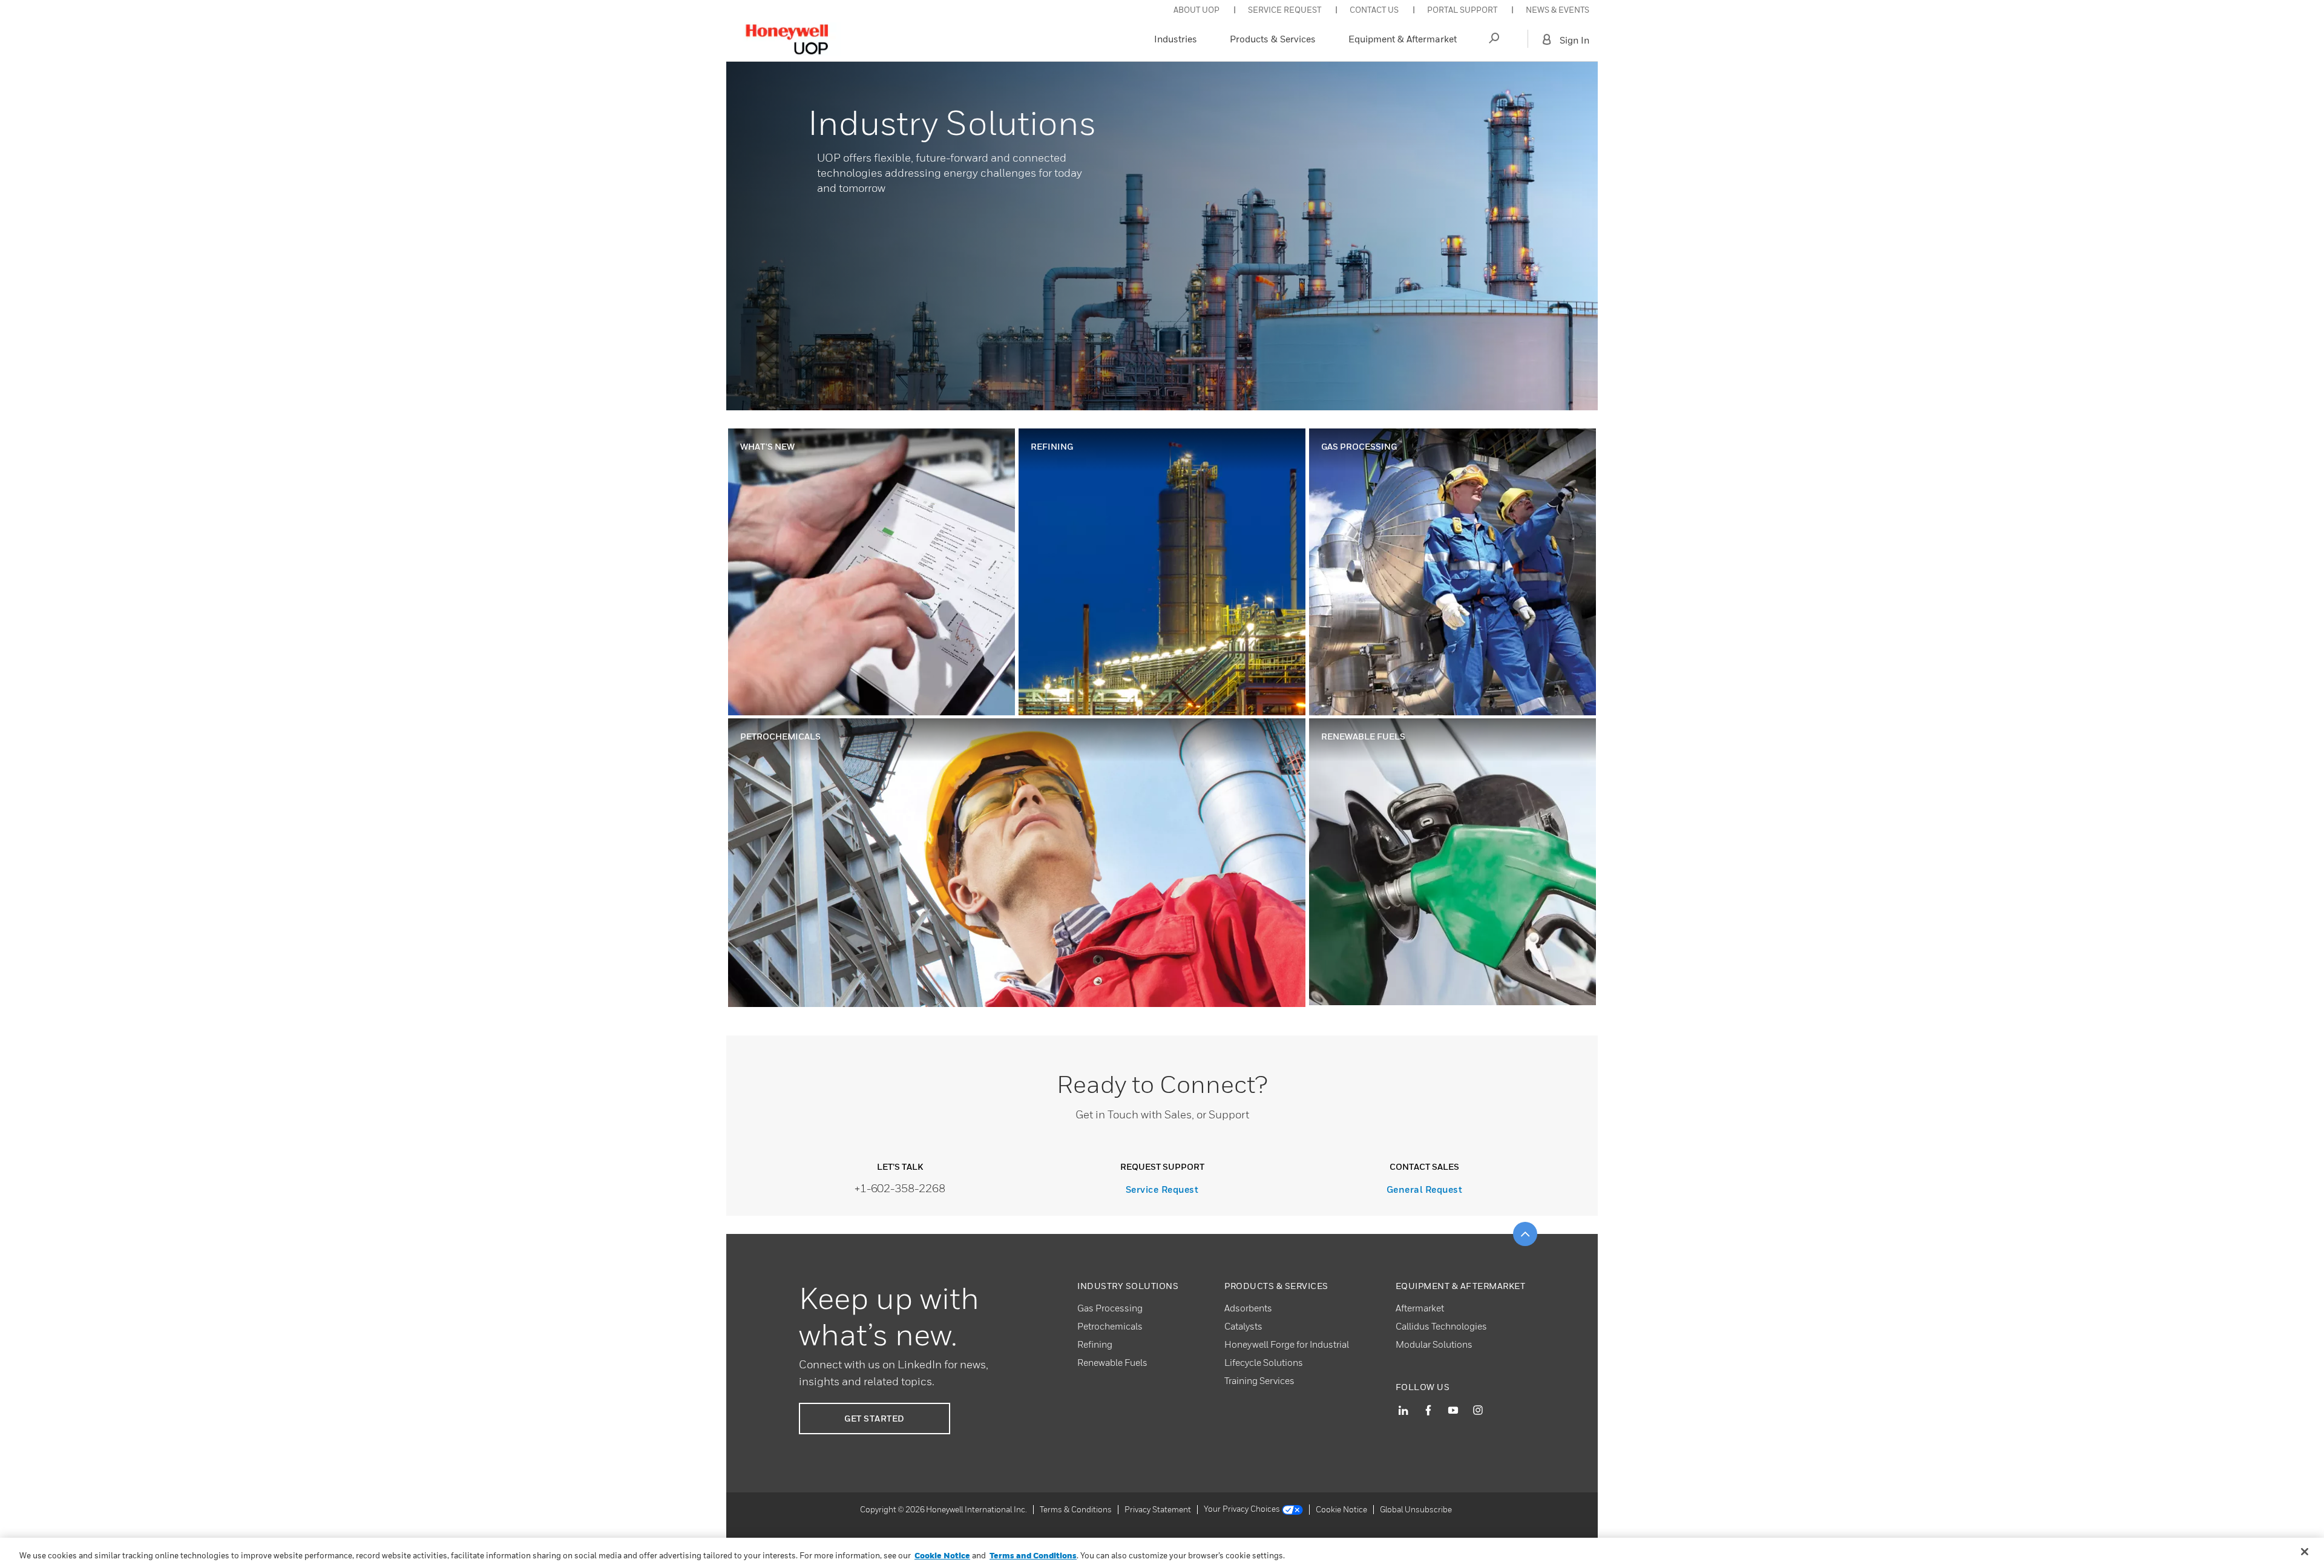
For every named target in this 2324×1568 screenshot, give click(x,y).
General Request (1425, 1189)
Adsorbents (1248, 1308)
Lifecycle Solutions (1264, 1362)
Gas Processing (1110, 1308)
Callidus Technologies (1441, 1326)
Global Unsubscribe (1416, 1509)
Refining (1095, 1344)
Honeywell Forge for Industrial (1287, 1344)
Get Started (875, 1418)
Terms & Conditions (1076, 1509)
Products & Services (1273, 39)
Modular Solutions (1434, 1344)
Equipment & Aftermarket (1403, 39)
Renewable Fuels (1112, 1362)
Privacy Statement (1158, 1509)
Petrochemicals (1110, 1326)
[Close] (2305, 1552)
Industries (1176, 39)
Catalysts (1243, 1326)
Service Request (1162, 1189)
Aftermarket (1420, 1308)
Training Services (1259, 1380)
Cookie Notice (1341, 1509)
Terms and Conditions (1033, 1555)
